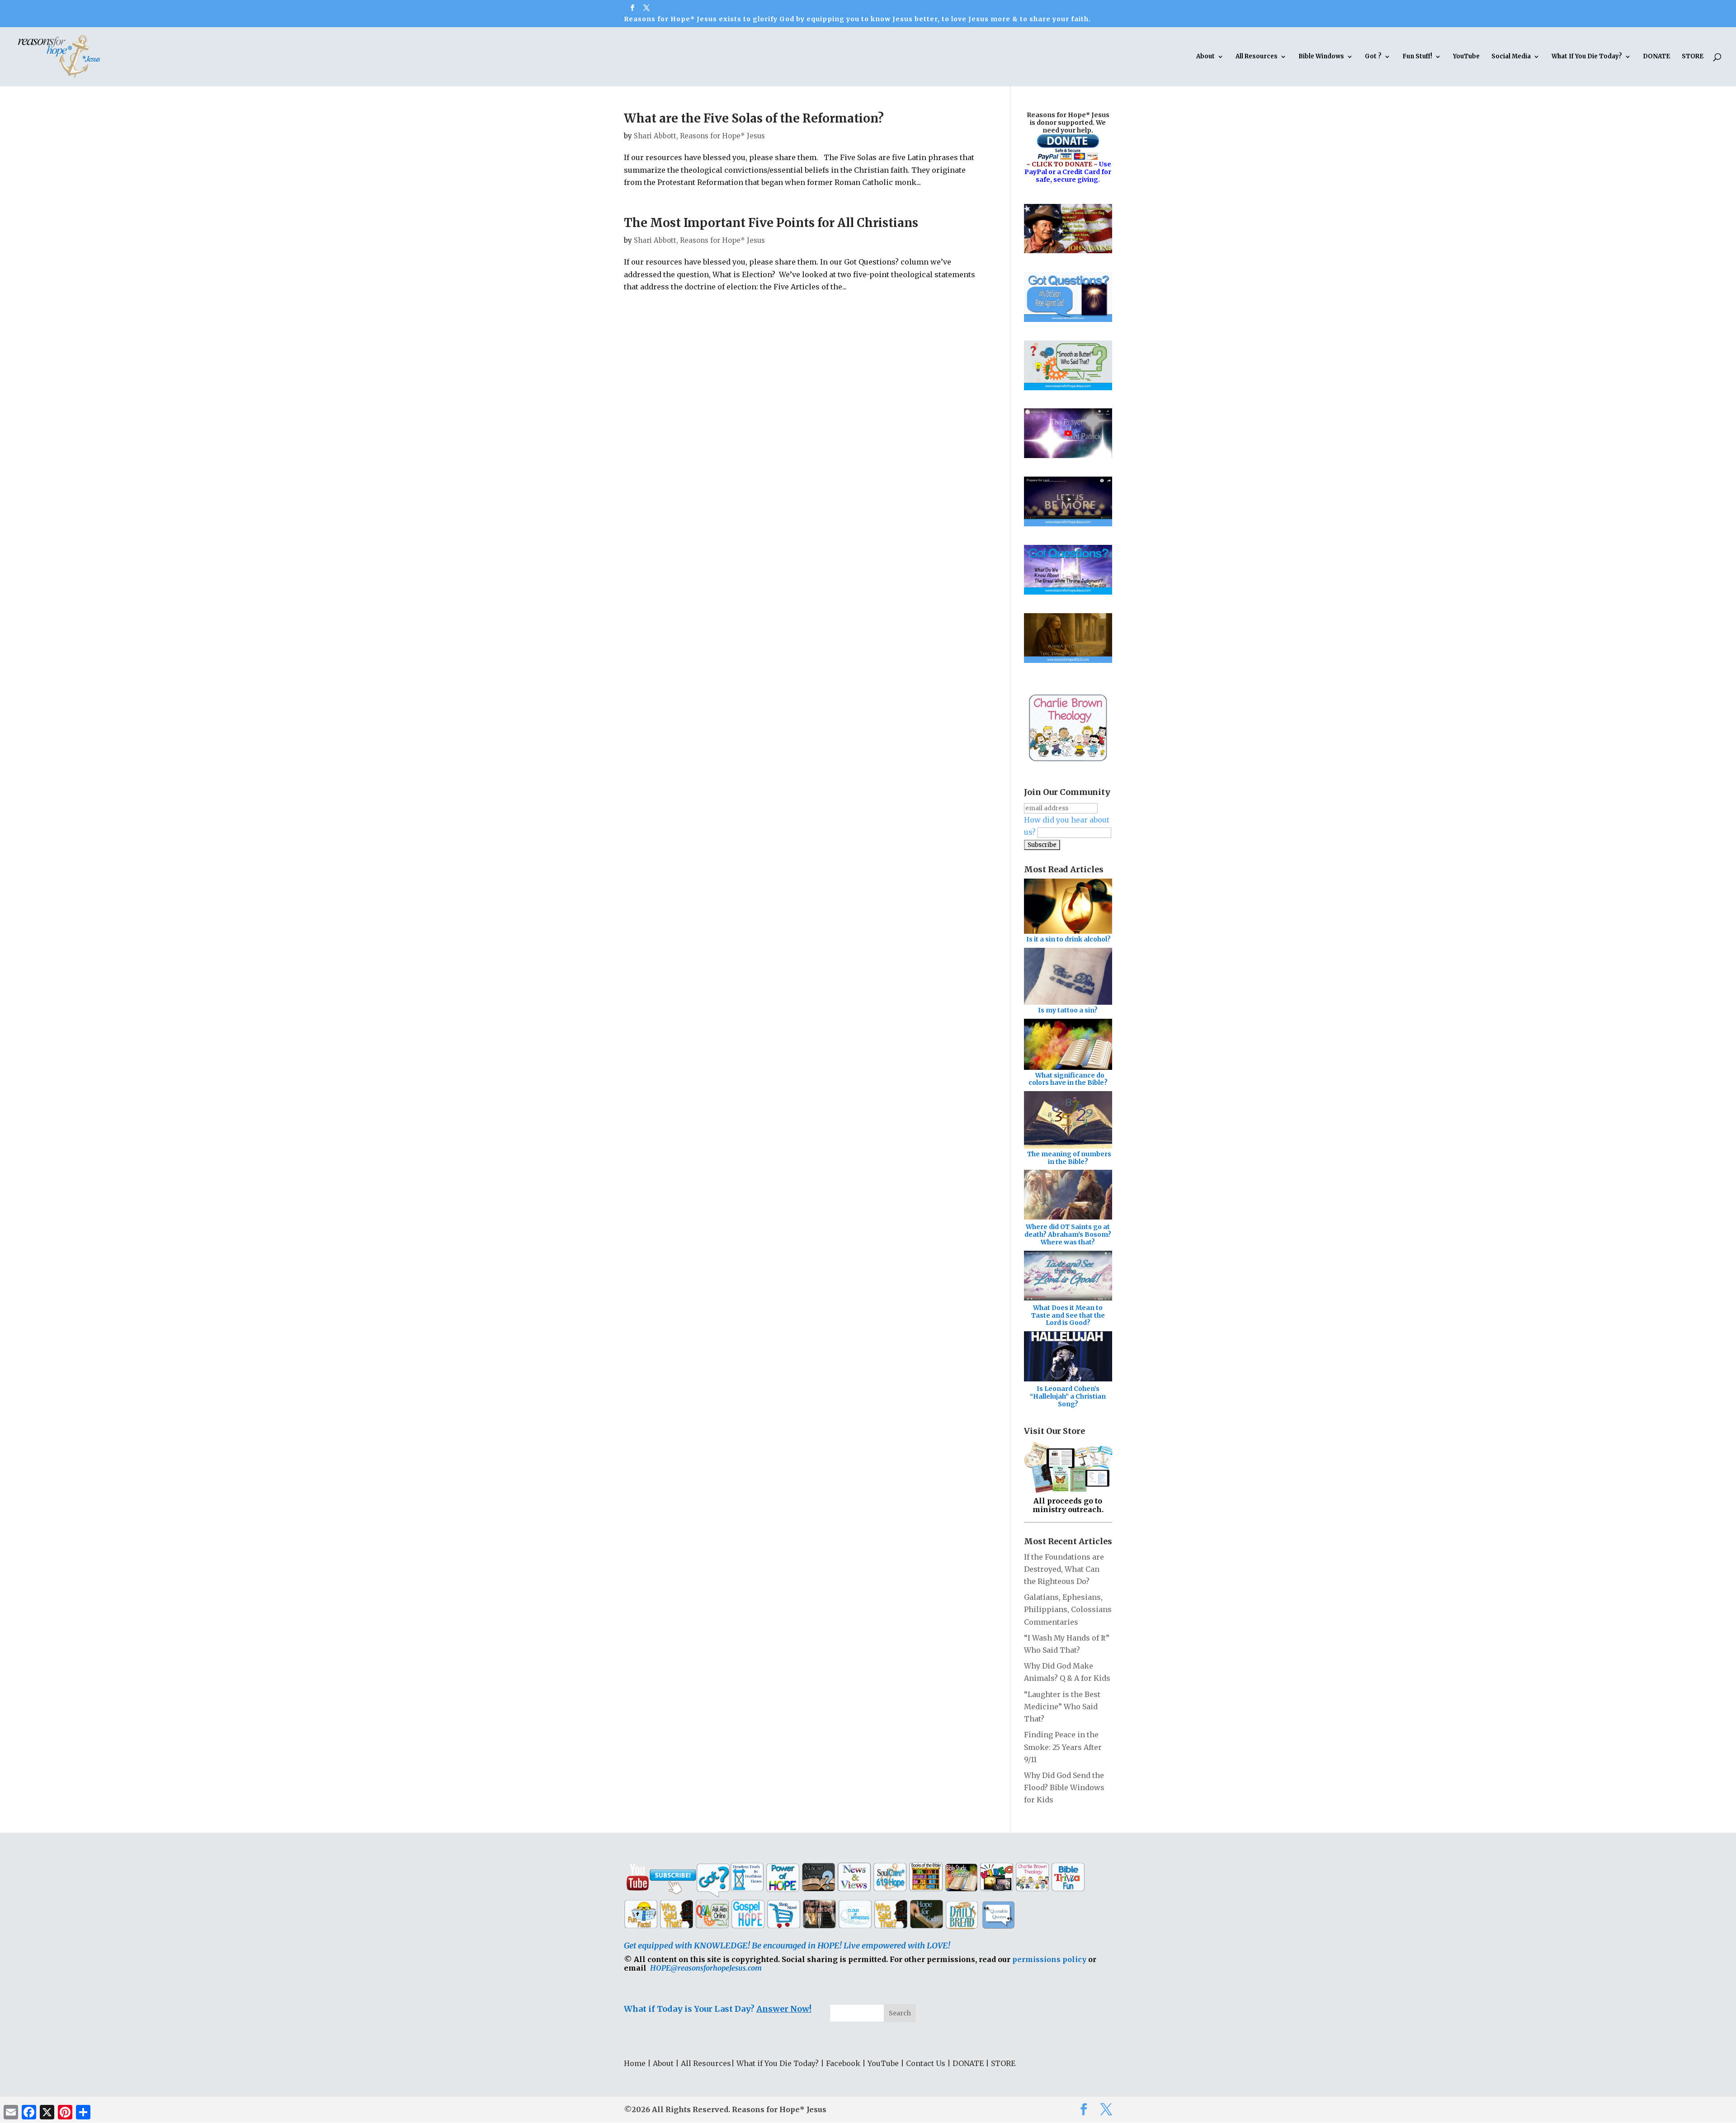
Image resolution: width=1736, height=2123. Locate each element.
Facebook (843, 2063)
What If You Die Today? (1587, 57)
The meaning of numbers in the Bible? (1069, 1158)
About (1205, 57)
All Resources (1257, 57)
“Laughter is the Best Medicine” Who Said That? (1062, 1707)
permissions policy (1049, 1959)
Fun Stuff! (1417, 57)
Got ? (1373, 57)
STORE (1693, 57)
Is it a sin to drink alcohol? (1068, 939)
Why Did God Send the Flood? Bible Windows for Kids (1064, 1787)
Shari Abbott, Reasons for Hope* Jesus (699, 136)
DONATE (1656, 57)
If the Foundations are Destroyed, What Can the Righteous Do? (1064, 1569)
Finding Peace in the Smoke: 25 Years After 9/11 (1063, 1747)
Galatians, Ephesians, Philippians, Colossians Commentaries (1068, 1609)
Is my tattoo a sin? (1068, 1010)
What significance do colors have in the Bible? (1068, 1079)
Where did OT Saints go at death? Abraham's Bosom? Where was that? (1068, 1234)
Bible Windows (1321, 57)
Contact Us (926, 2063)
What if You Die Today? (778, 2063)
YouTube (1466, 57)
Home (635, 2063)
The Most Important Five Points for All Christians (771, 223)
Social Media (1511, 57)
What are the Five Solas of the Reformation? (754, 118)
